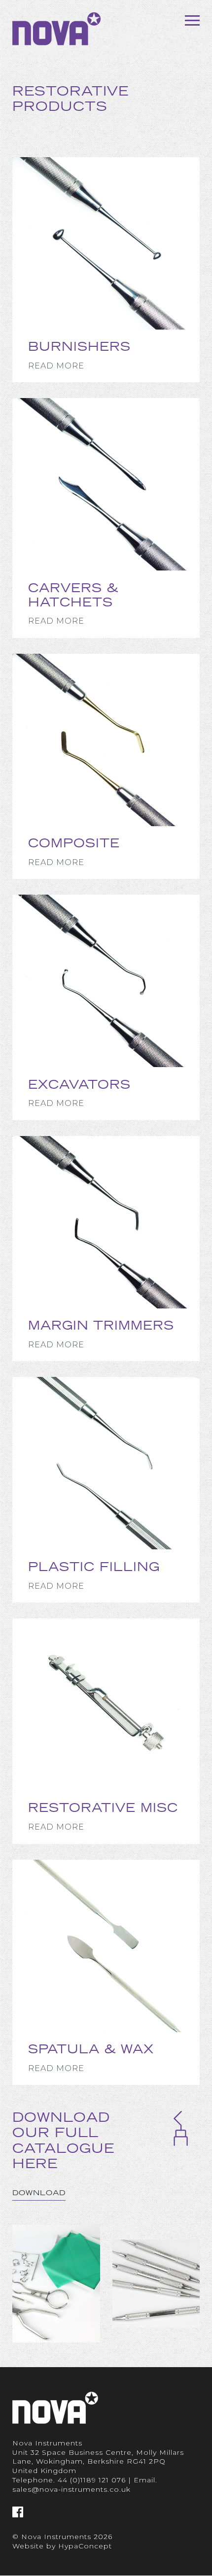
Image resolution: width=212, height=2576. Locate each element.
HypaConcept (85, 2546)
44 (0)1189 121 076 (92, 2480)
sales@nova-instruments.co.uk (71, 2489)
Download (39, 2193)
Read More (56, 366)
